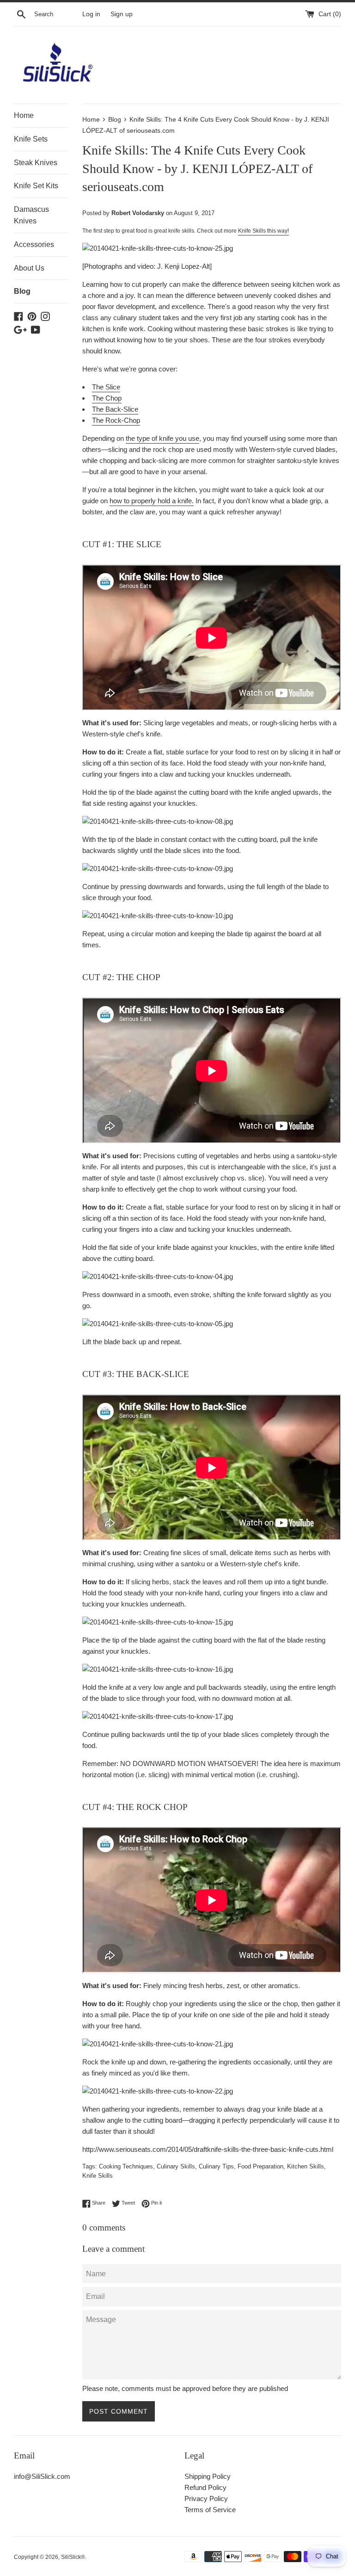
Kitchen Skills (306, 2166)
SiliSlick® (73, 2557)
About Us (29, 268)
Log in (91, 14)
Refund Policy (205, 2487)
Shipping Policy (208, 2476)
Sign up (122, 14)
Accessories (34, 244)
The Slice (106, 387)
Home (24, 115)
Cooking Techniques (126, 2166)
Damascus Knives (31, 215)
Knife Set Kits (36, 186)
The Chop (107, 398)
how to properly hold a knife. (152, 501)
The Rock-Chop (116, 420)
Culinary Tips (216, 2166)
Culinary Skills (176, 2166)
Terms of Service (210, 2510)
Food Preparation (260, 2166)
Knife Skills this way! (263, 231)
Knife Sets (31, 139)
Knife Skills (98, 2176)
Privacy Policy (206, 2499)
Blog (22, 291)
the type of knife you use (162, 438)
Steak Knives (36, 163)
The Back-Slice (115, 409)
